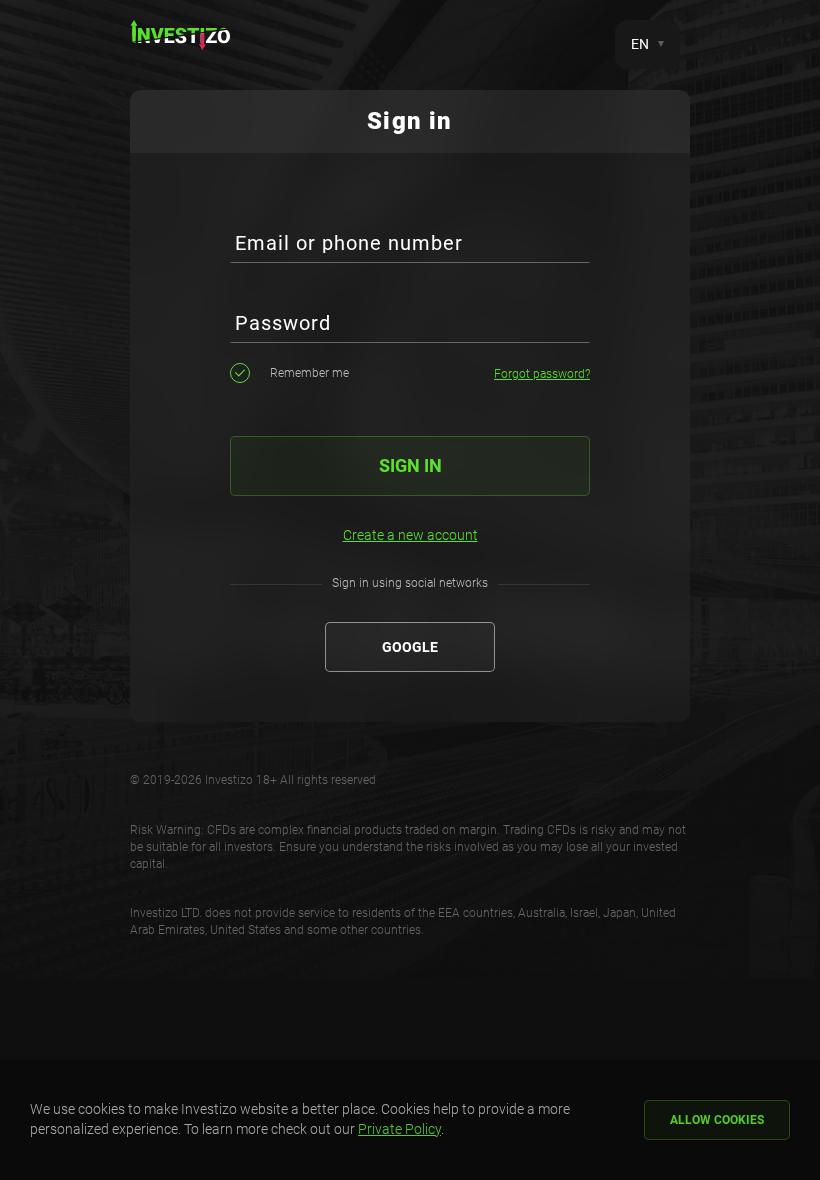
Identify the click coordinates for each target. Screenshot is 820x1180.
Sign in (410, 465)
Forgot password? (542, 374)
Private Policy (399, 1129)
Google (410, 647)
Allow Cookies (717, 1120)
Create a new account (410, 535)
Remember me (309, 373)
